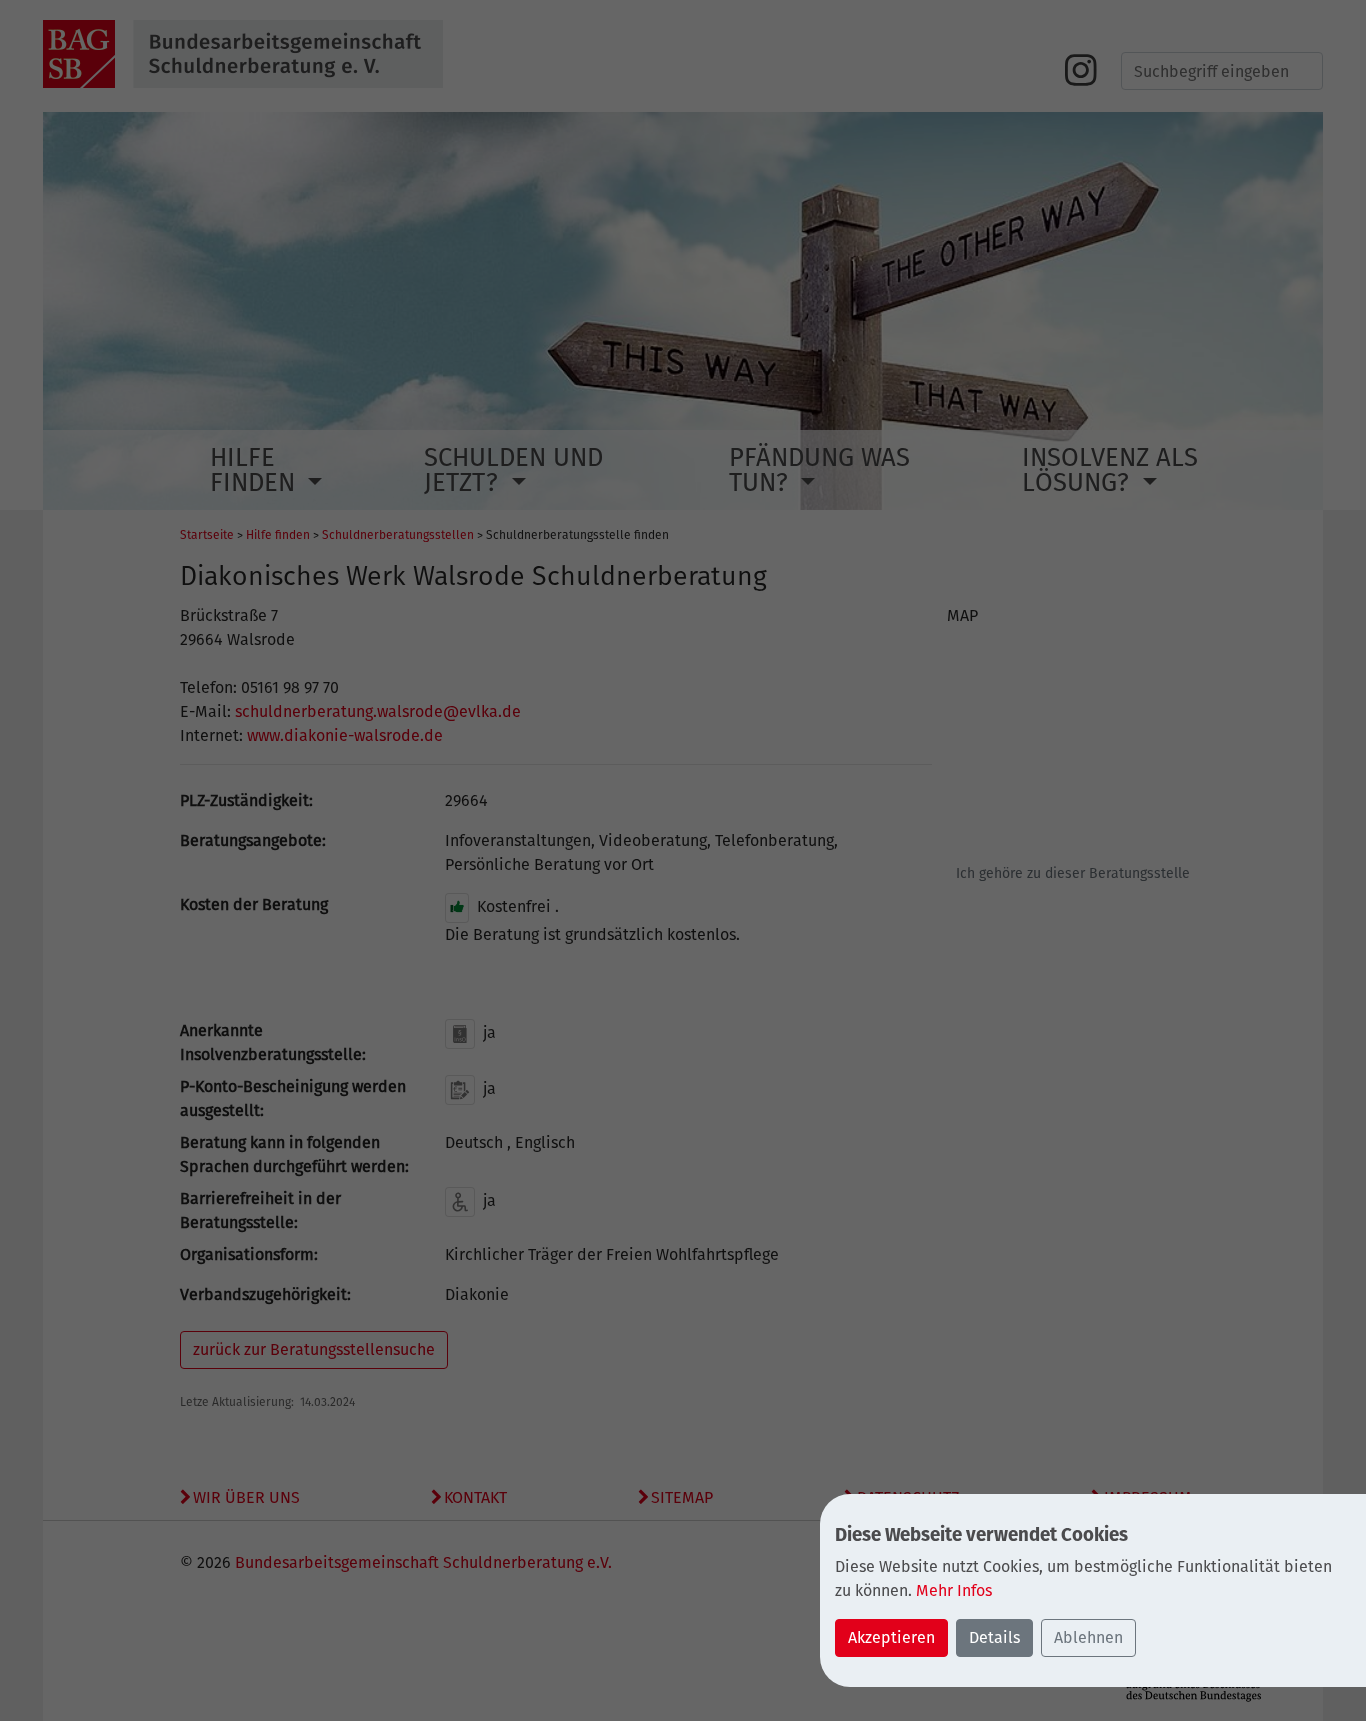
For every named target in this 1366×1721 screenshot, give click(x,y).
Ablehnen (1088, 1637)
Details (994, 1637)
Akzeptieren (891, 1637)
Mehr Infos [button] (954, 1590)
